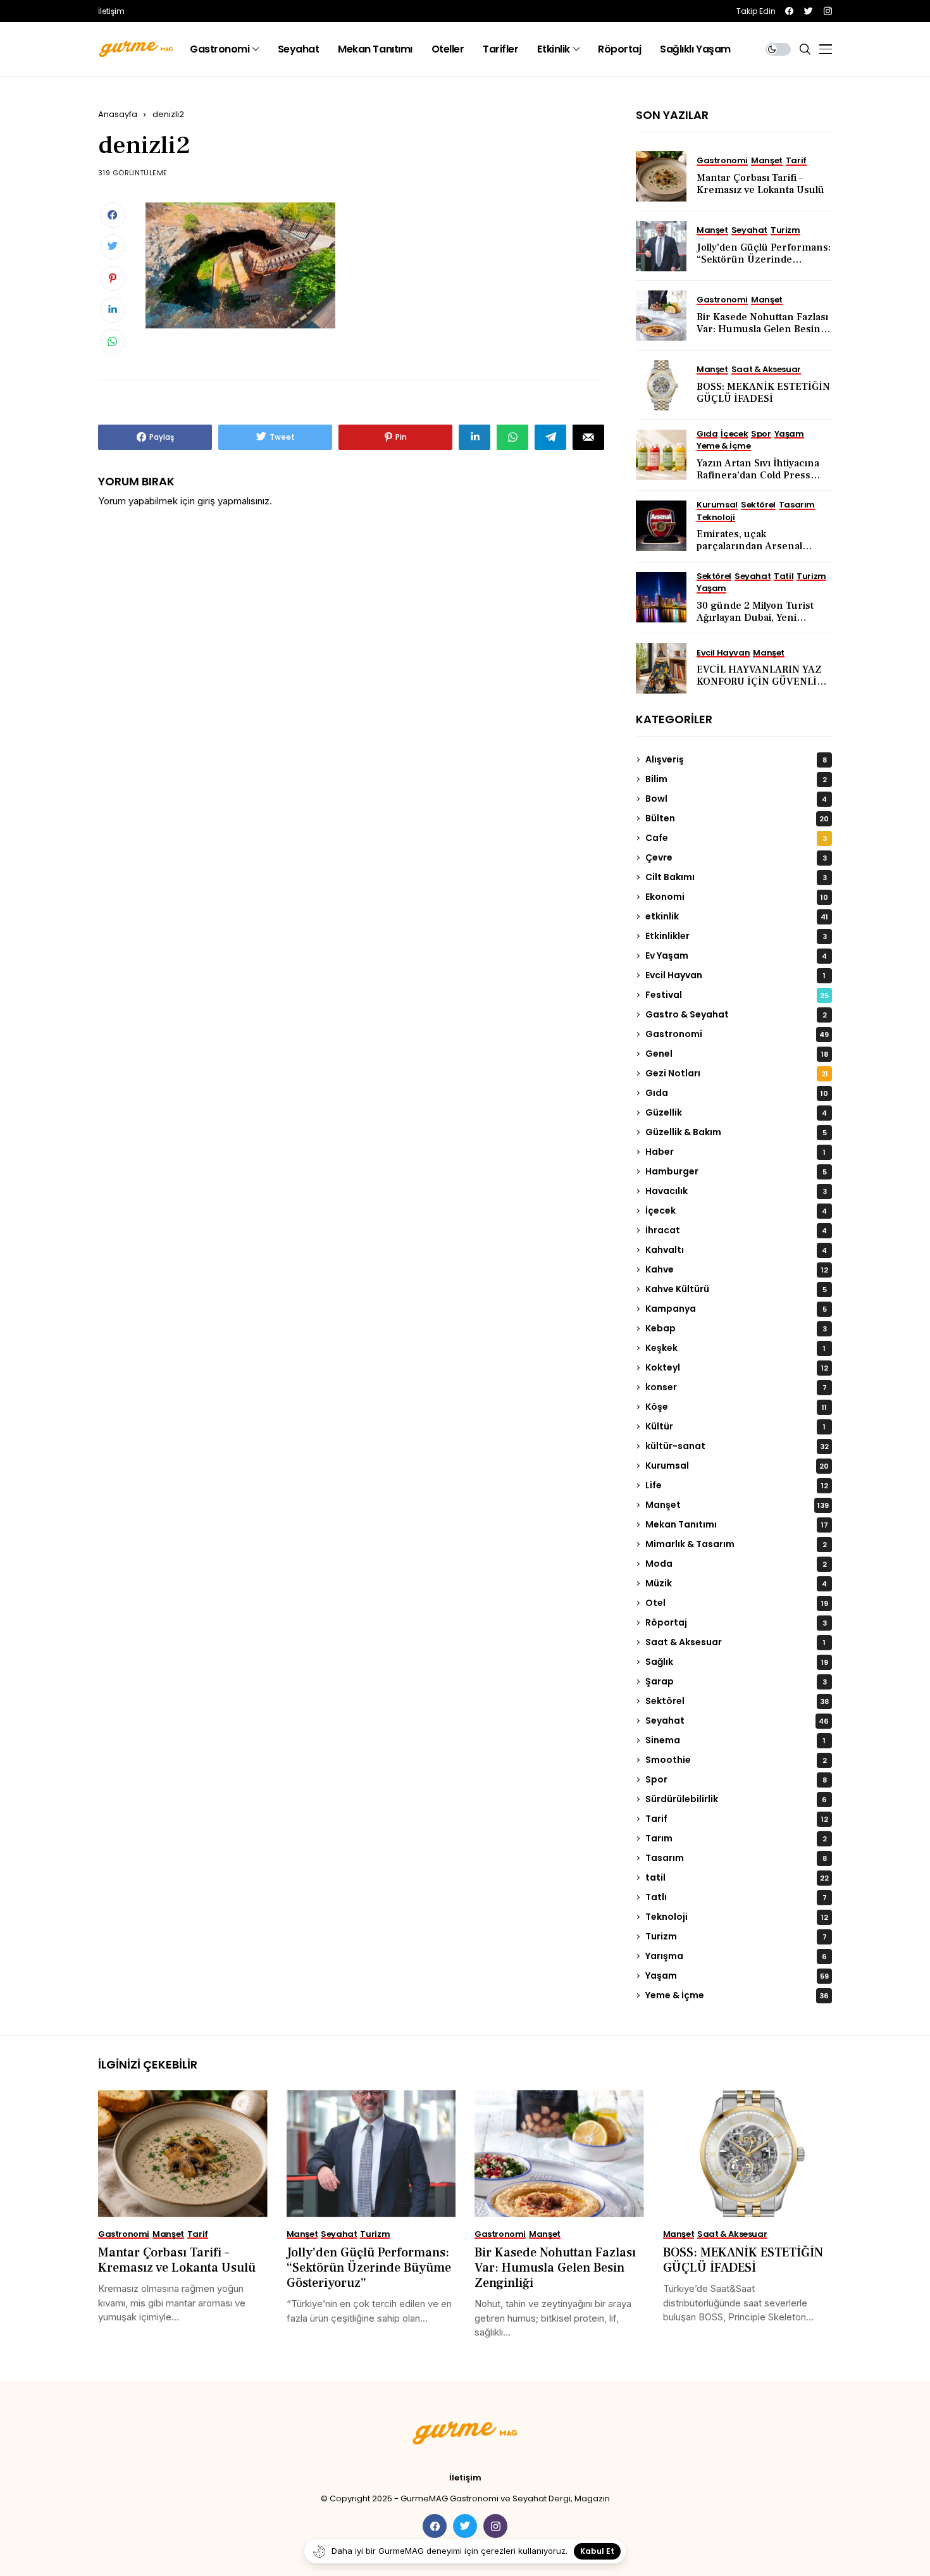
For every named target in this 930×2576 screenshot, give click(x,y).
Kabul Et (597, 2551)
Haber (735, 1152)
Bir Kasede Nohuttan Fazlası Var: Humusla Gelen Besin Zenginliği (762, 329)
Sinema (735, 1740)
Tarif (737, 1819)
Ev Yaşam (736, 955)
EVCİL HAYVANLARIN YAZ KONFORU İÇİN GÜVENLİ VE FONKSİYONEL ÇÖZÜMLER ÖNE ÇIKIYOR (759, 688)
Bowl (736, 799)
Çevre (736, 857)
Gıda (737, 1093)
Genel (737, 1054)
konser (736, 1387)
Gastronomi (737, 1034)
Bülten (737, 818)
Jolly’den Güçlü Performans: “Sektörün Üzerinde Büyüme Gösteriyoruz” (764, 259)
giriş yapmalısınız (233, 501)
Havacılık (736, 1191)
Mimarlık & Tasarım (736, 1544)
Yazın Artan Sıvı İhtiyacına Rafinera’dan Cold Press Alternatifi (758, 475)
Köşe (736, 1407)
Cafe (736, 838)
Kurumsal (737, 1465)
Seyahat (737, 1720)
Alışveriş (736, 759)
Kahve (737, 1269)
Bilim (736, 779)
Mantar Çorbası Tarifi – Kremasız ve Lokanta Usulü (760, 184)
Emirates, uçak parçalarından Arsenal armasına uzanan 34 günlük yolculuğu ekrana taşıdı (763, 552)
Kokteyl (737, 1367)
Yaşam (737, 1976)
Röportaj (736, 1622)
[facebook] (789, 11)
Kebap (736, 1328)
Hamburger (736, 1171)
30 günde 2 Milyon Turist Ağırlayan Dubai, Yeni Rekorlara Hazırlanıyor (755, 618)
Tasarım (736, 1858)
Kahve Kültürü (736, 1289)
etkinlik (737, 916)
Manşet (737, 1505)
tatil (737, 1877)
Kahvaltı (736, 1250)
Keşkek (735, 1348)
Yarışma (736, 1956)
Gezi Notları (737, 1073)
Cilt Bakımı (736, 877)
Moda (736, 1564)
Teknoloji (737, 1917)
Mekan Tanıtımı (737, 1524)
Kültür (735, 1426)
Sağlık (737, 1662)
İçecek (736, 1210)
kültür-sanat (737, 1446)
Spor (736, 1779)
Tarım (736, 1838)
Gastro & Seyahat (736, 1014)
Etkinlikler (736, 936)
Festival (737, 995)
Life (737, 1485)
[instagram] (828, 11)
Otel (737, 1603)
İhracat (736, 1230)
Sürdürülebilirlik (736, 1799)
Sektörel (737, 1701)
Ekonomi (737, 897)
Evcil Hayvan (735, 975)
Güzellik (736, 1112)
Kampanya (736, 1309)
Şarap (736, 1681)
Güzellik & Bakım (736, 1132)
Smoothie (736, 1760)
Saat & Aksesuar (735, 1642)
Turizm (736, 1936)
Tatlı (736, 1897)
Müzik (736, 1583)
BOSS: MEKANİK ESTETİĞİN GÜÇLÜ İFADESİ (763, 393)
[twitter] (809, 11)
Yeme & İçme (737, 1995)
